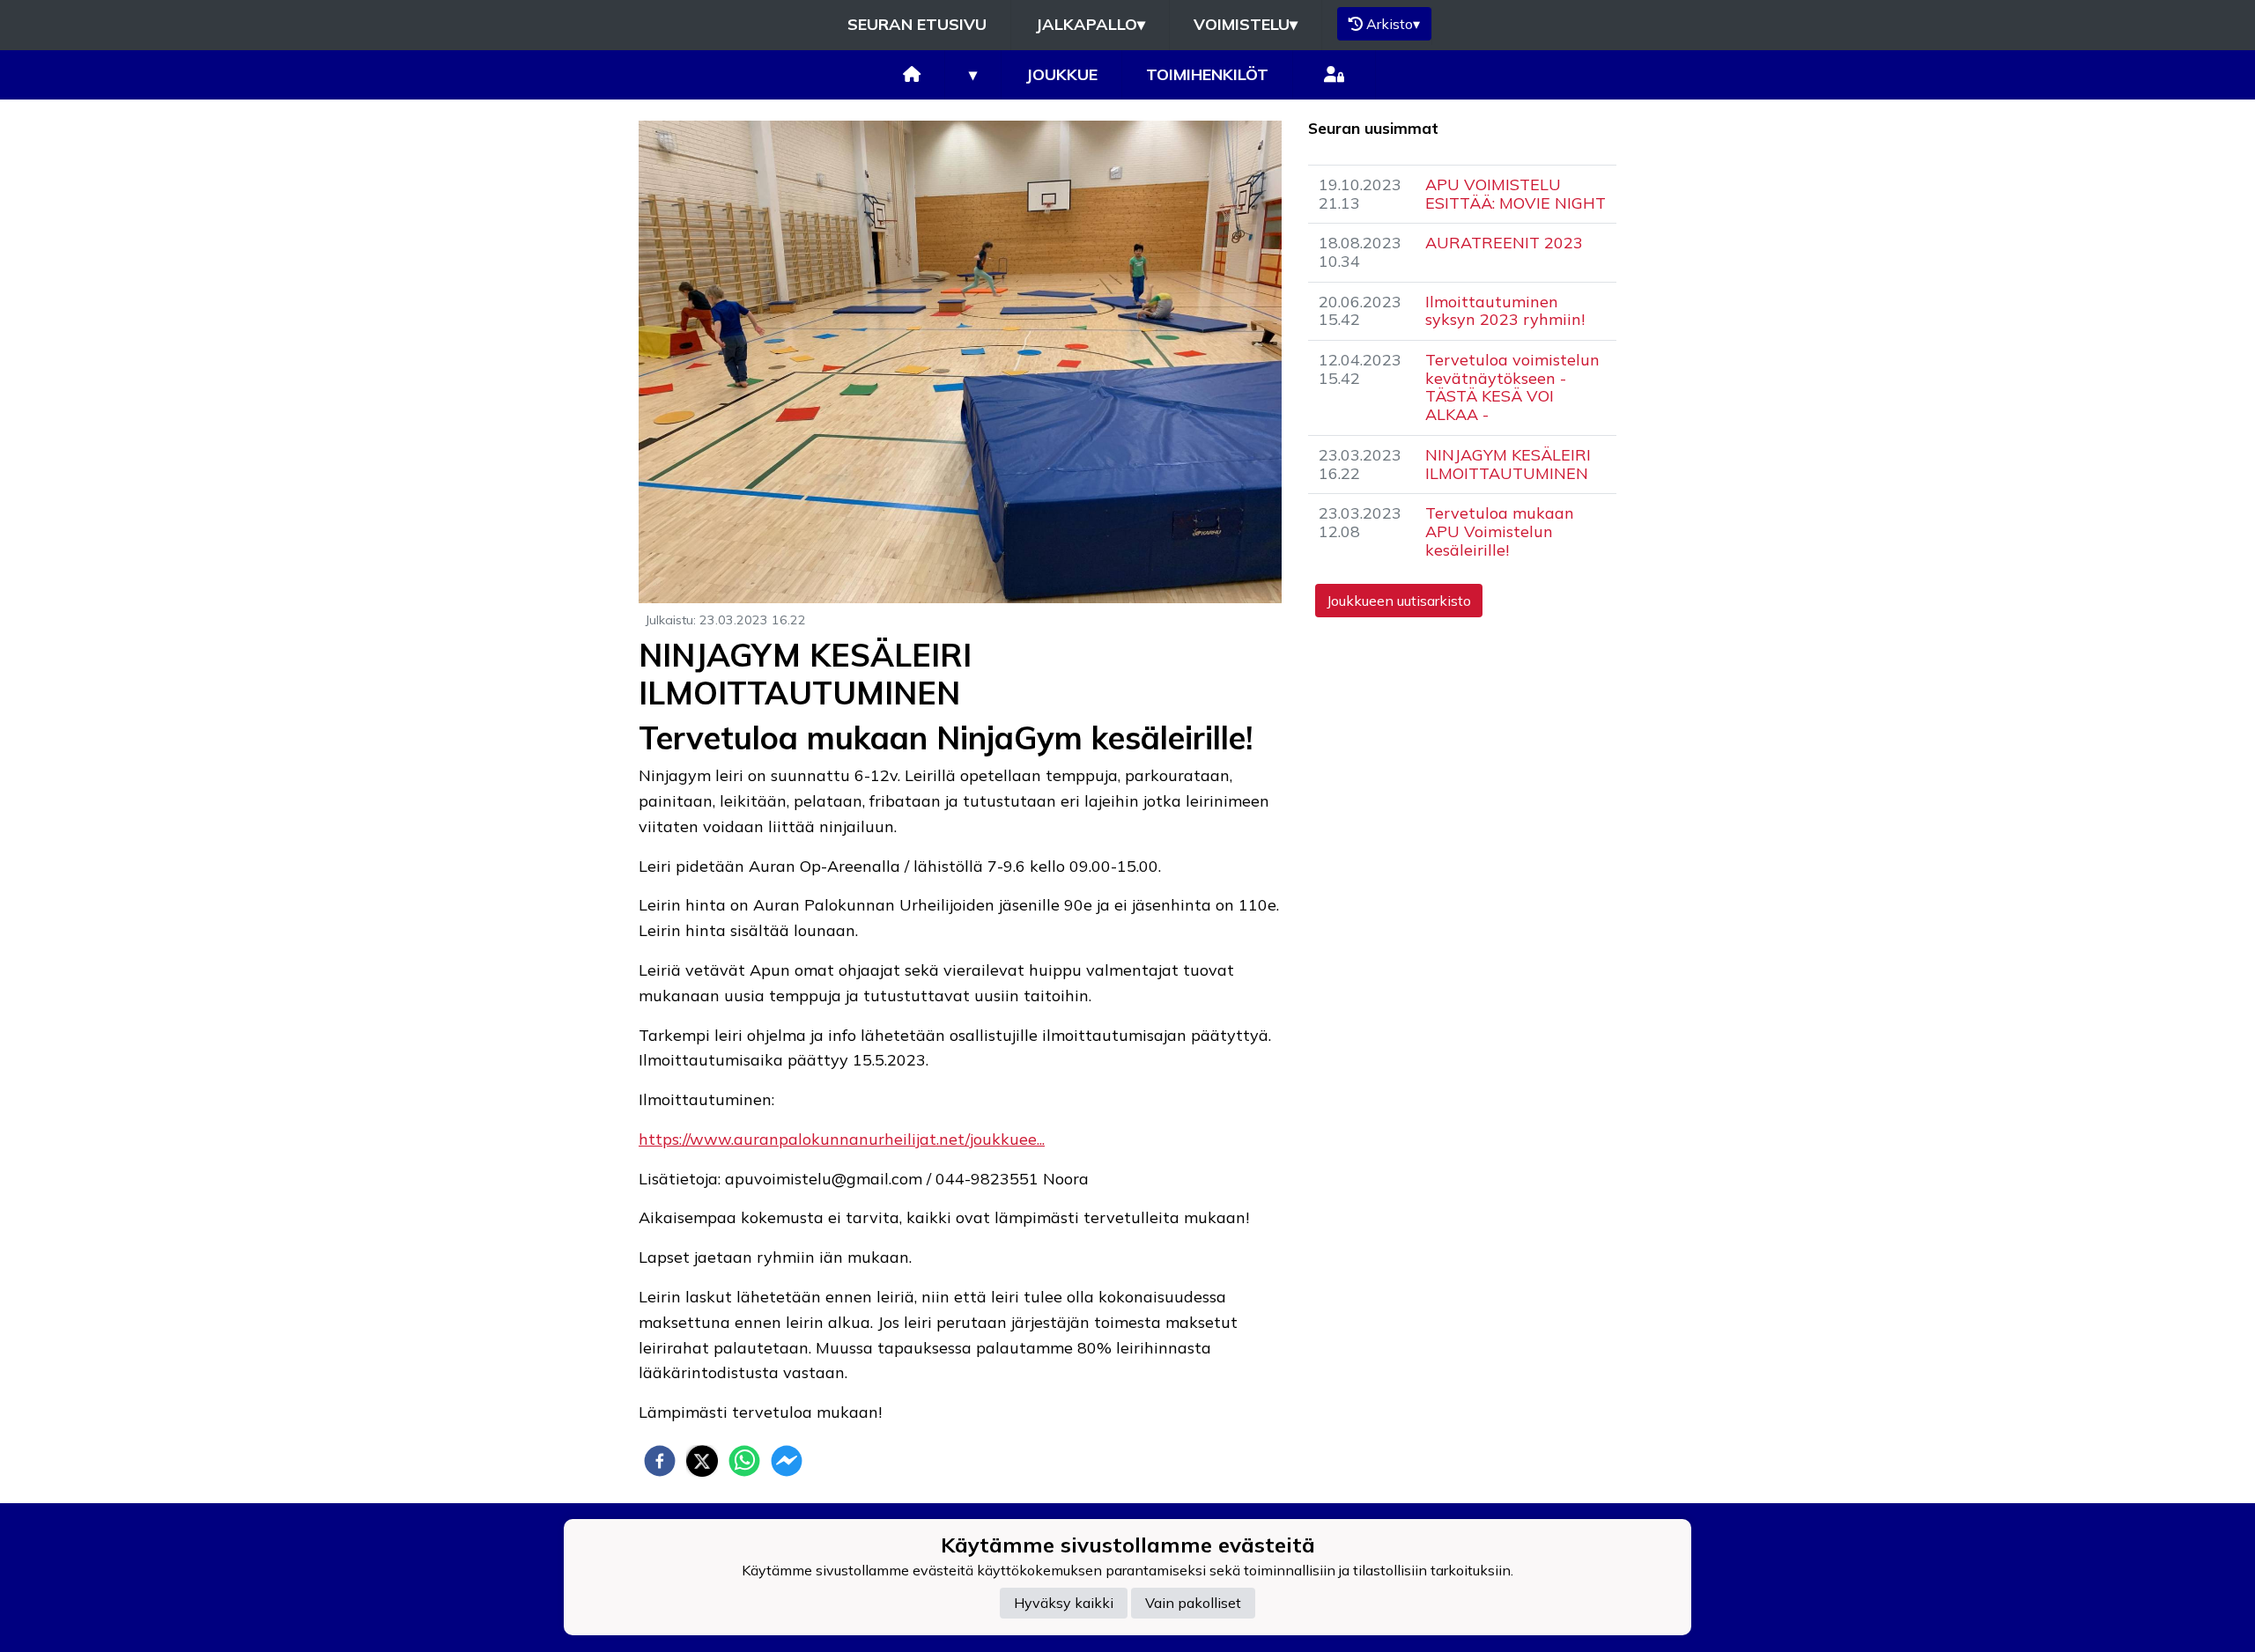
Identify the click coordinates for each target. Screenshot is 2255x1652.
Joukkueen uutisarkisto (1399, 601)
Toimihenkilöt (1207, 74)
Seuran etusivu (917, 24)
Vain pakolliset (1193, 1604)
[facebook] (660, 1461)
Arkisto (1393, 24)
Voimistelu (1246, 24)
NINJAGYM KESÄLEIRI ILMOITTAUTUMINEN (1508, 464)
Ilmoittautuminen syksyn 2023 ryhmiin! (1505, 311)
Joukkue (1061, 74)
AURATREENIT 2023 (1504, 243)
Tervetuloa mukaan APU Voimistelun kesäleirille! (1500, 531)
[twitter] (702, 1461)
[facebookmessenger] (787, 1461)
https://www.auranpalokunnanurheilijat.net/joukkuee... (842, 1139)
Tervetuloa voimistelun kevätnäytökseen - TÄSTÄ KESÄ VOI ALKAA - (1512, 387)
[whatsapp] (744, 1461)
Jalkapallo (1090, 24)
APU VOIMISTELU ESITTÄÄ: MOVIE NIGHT (1516, 194)
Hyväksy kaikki (1064, 1604)
